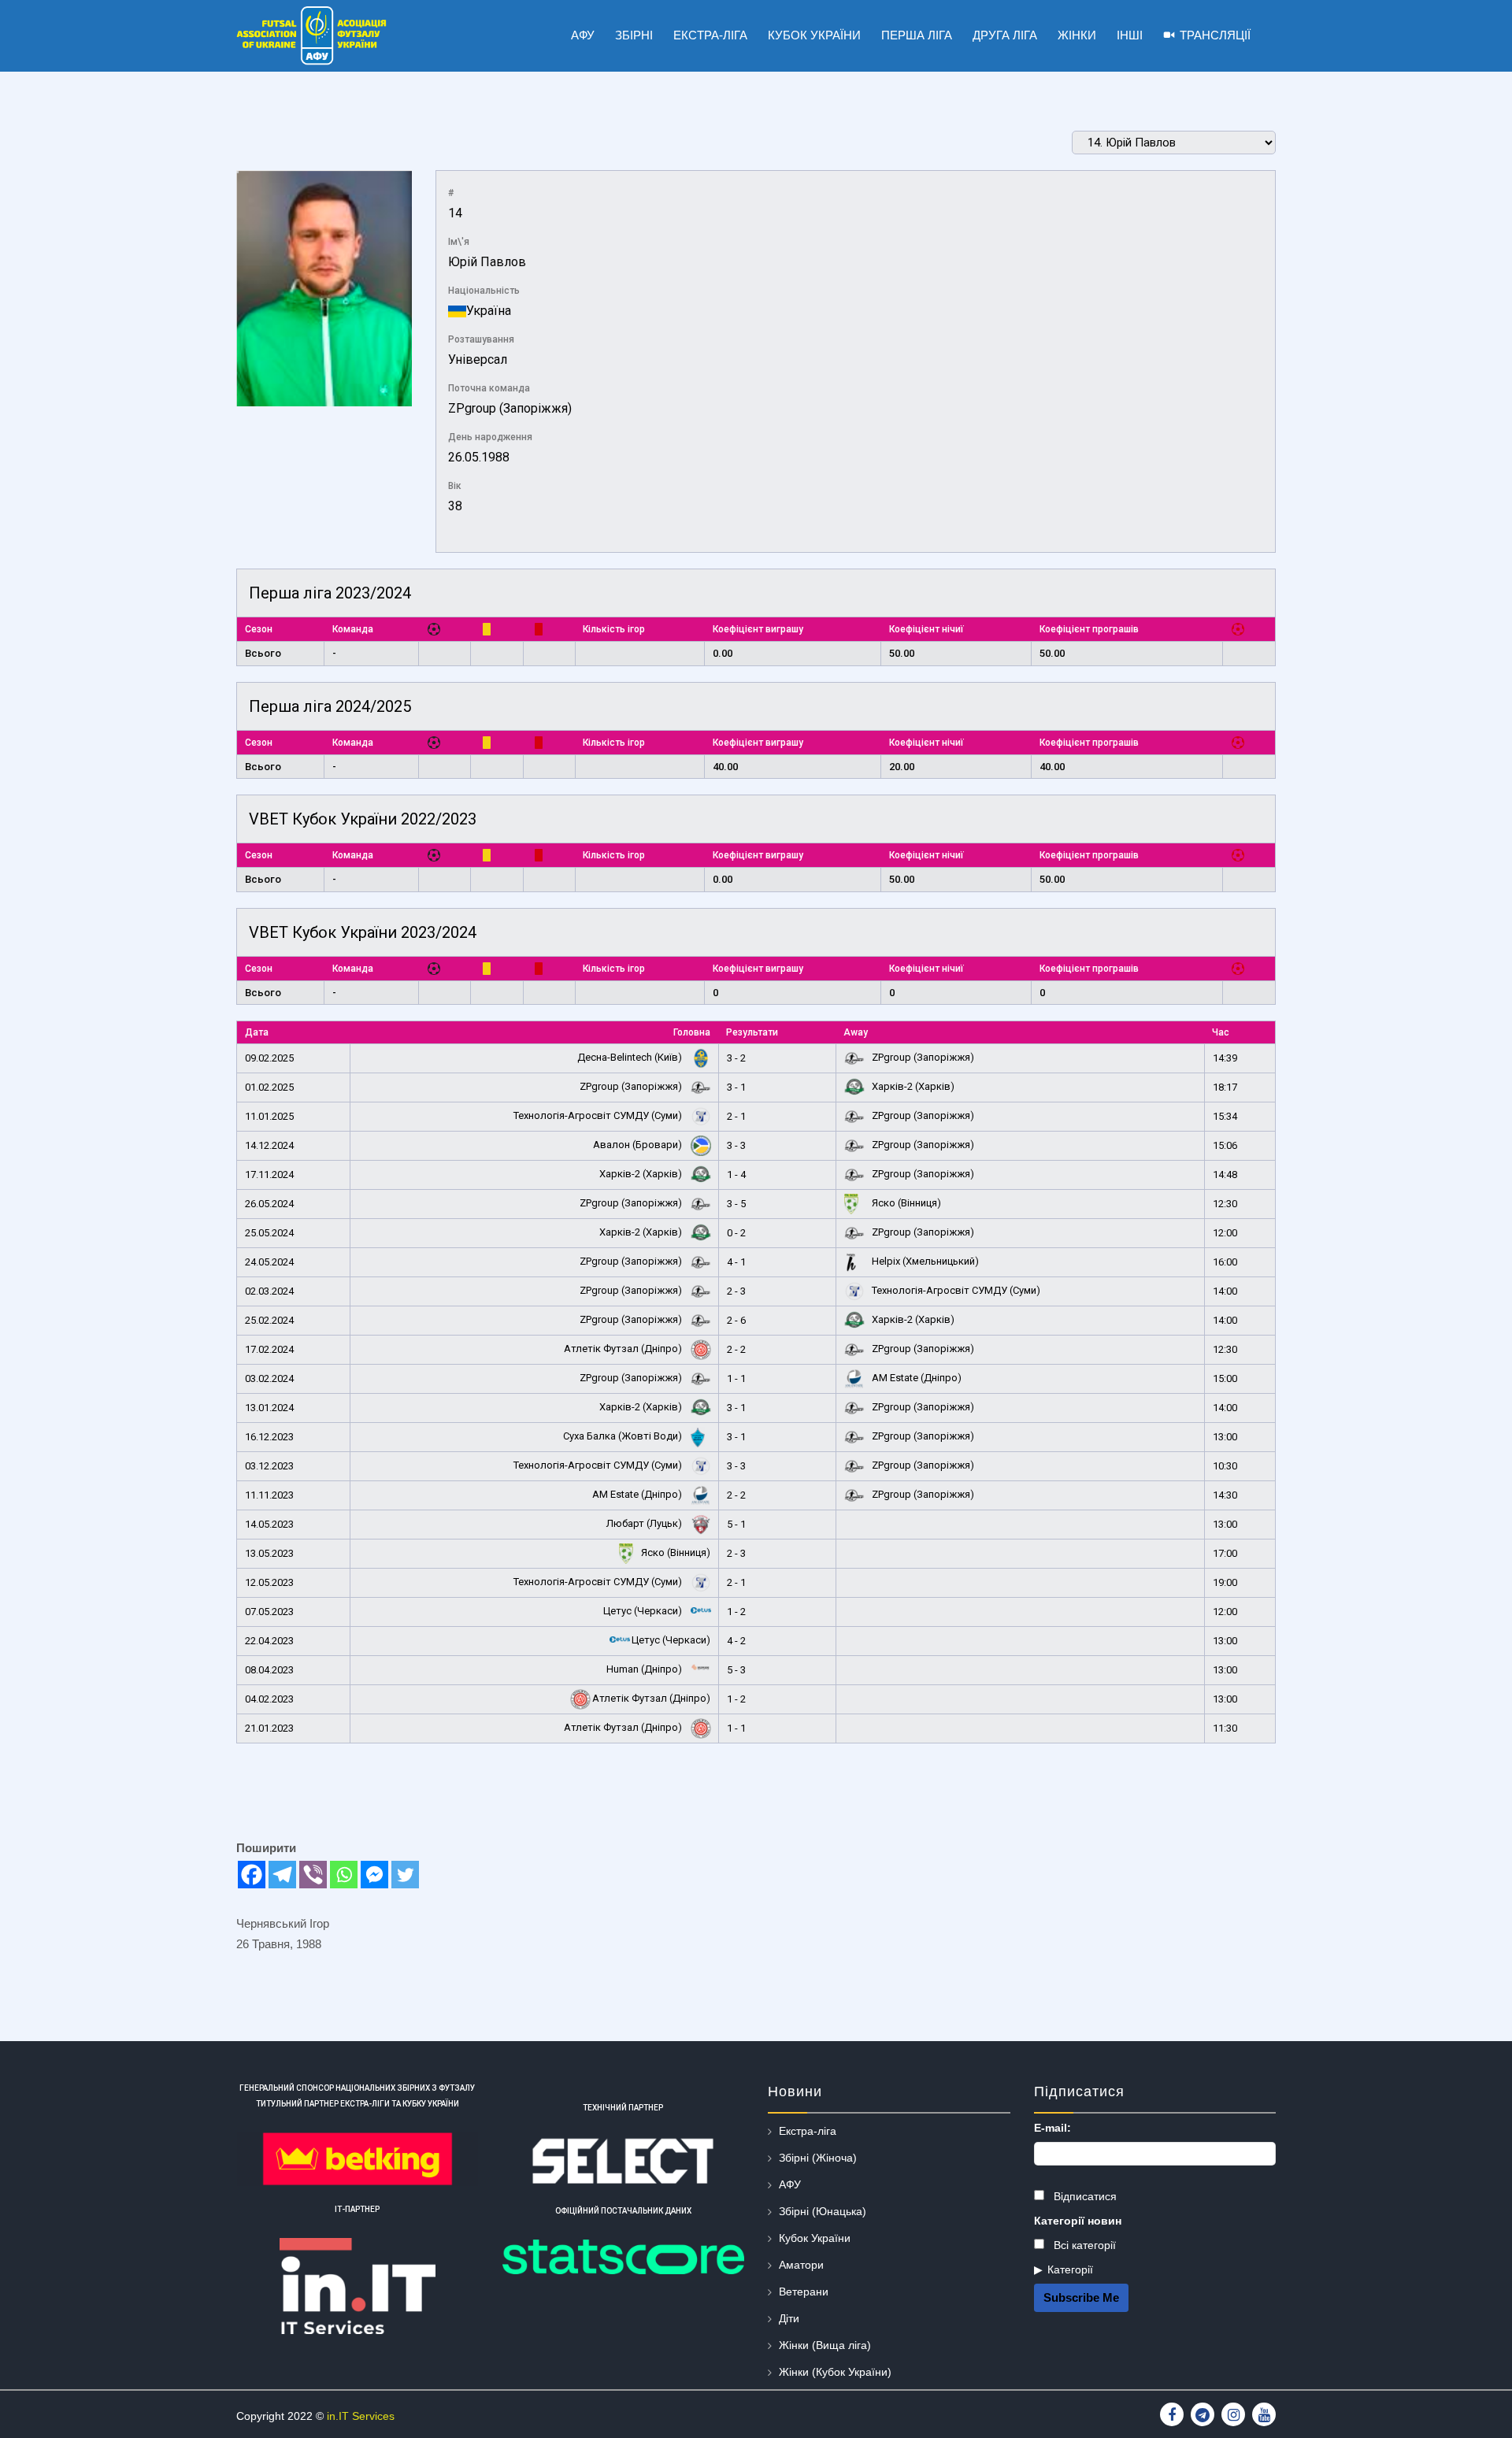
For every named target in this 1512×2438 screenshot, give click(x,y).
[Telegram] (282, 1875)
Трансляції (1215, 35)
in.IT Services (361, 2416)
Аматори (801, 2265)
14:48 (1225, 1175)
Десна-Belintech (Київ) (631, 1057)
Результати (752, 1032)
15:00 (1225, 1378)
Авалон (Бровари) (639, 1145)
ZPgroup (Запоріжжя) (510, 408)
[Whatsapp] (344, 1875)
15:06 (1225, 1145)
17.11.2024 (269, 1175)
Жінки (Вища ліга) (825, 2345)
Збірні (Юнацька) (823, 2211)
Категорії (1070, 2269)
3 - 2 (736, 1058)
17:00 (1225, 1553)
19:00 (1225, 1582)
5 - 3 (736, 1670)
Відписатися (1084, 2196)
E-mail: (1052, 2128)
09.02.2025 (269, 1058)
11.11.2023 (269, 1495)
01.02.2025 (269, 1087)
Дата (257, 1032)
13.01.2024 (269, 1408)
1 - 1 (736, 1378)
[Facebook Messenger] (374, 1875)
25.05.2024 (269, 1233)
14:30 (1225, 1495)
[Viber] (313, 1875)
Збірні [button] (634, 35)
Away (856, 1032)
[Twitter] (405, 1875)
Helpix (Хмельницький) (924, 1261)
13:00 (1225, 1437)
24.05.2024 (269, 1262)
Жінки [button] (1077, 35)
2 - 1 (736, 1116)
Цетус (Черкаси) (644, 1611)
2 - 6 (736, 1320)
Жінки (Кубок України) (835, 2372)
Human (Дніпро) (645, 1669)
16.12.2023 (269, 1437)
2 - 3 (736, 1291)
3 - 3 (736, 1145)
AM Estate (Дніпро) (915, 1378)
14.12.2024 (269, 1145)
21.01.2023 (269, 1728)
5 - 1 (736, 1524)
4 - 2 (736, 1641)
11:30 (1225, 1728)
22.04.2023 (269, 1641)
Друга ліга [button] (1005, 35)
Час (1221, 1032)
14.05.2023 (269, 1524)
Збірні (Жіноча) (818, 2158)
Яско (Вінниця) (905, 1203)
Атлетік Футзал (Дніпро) (624, 1349)
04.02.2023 (269, 1699)
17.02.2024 (269, 1349)
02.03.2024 (269, 1291)
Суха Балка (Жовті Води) (624, 1436)
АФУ (790, 2184)
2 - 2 (736, 1349)
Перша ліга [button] (917, 35)
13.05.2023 (269, 1553)
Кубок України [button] (814, 35)
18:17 (1225, 1087)
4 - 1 (736, 1262)
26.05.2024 (269, 1204)
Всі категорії (1083, 2245)
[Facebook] (252, 1875)
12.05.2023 (269, 1582)
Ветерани (804, 2292)
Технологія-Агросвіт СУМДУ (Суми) (599, 1115)
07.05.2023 (269, 1612)
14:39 (1225, 1058)
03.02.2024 (269, 1378)
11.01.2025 (269, 1116)
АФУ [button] (583, 35)
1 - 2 (736, 1612)
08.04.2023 (269, 1670)
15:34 (1225, 1116)
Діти (789, 2318)
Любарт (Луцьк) (645, 1523)
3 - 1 (736, 1087)
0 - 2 (736, 1233)
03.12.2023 (269, 1466)
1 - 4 (736, 1175)
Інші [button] (1130, 35)
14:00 (1225, 1291)
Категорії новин (1078, 2221)
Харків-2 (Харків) (912, 1086)
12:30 (1225, 1204)
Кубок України (815, 2238)
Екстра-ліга (808, 2131)
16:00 (1225, 1262)
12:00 (1225, 1233)
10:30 (1225, 1466)
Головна (692, 1032)
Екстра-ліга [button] (710, 35)
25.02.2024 (269, 1320)
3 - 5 (736, 1204)
